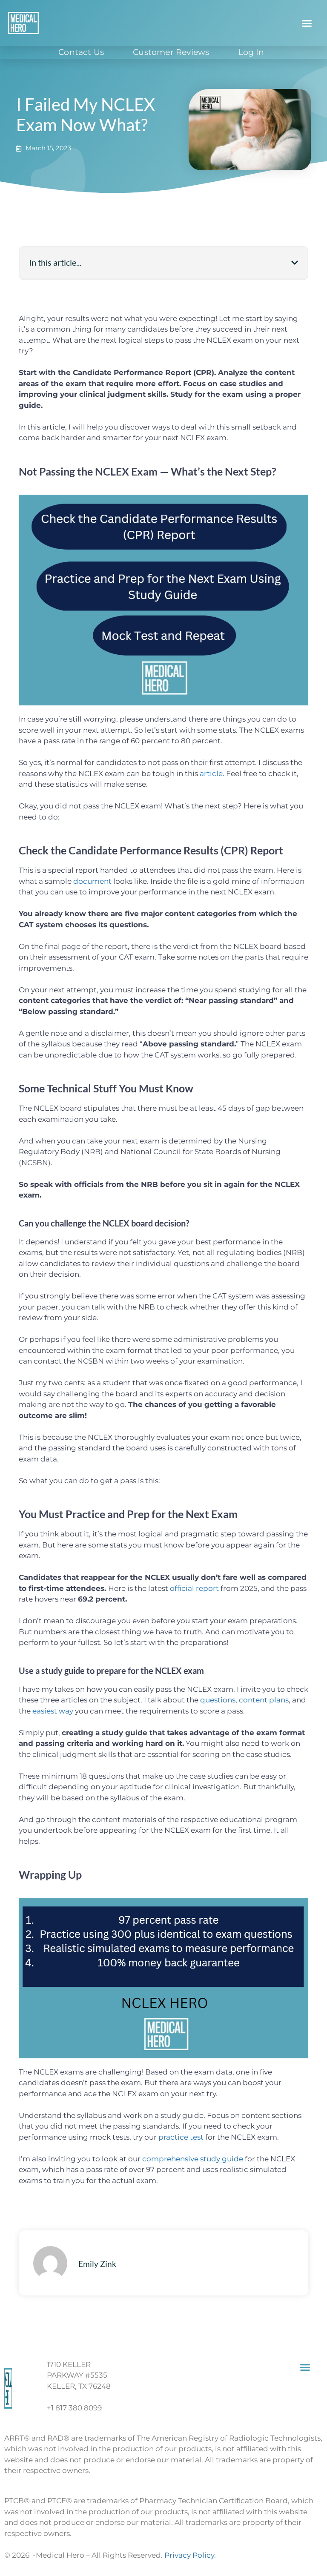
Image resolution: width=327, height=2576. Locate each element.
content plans (264, 1700)
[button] (307, 23)
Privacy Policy (189, 2555)
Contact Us (81, 52)
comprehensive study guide (193, 2159)
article (211, 774)
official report (194, 1588)
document (92, 881)
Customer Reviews (171, 52)
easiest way (53, 1711)
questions (218, 1700)
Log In (251, 52)
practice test (181, 2137)
